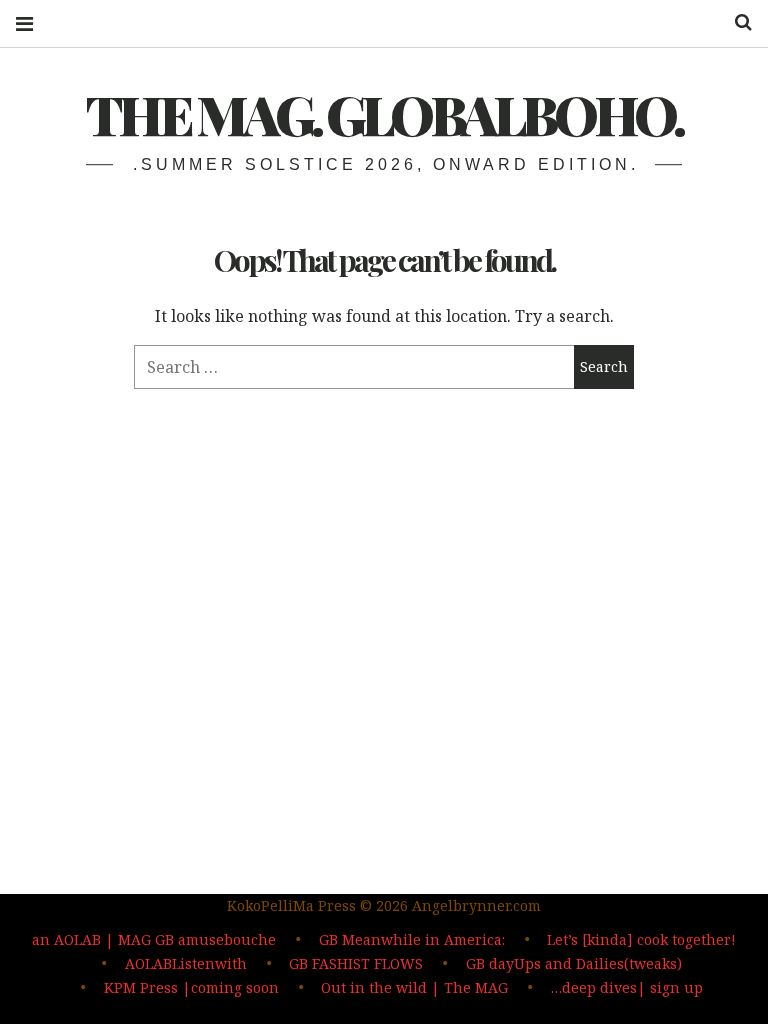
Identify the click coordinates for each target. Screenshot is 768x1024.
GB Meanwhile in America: (412, 939)
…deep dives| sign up (627, 987)
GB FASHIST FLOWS (356, 963)
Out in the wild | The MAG (414, 987)
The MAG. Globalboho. (383, 114)
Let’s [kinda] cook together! (641, 939)
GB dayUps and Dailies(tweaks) (574, 963)
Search (736, 22)
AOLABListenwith (186, 963)
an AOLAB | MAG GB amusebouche (154, 939)
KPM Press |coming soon (191, 987)
